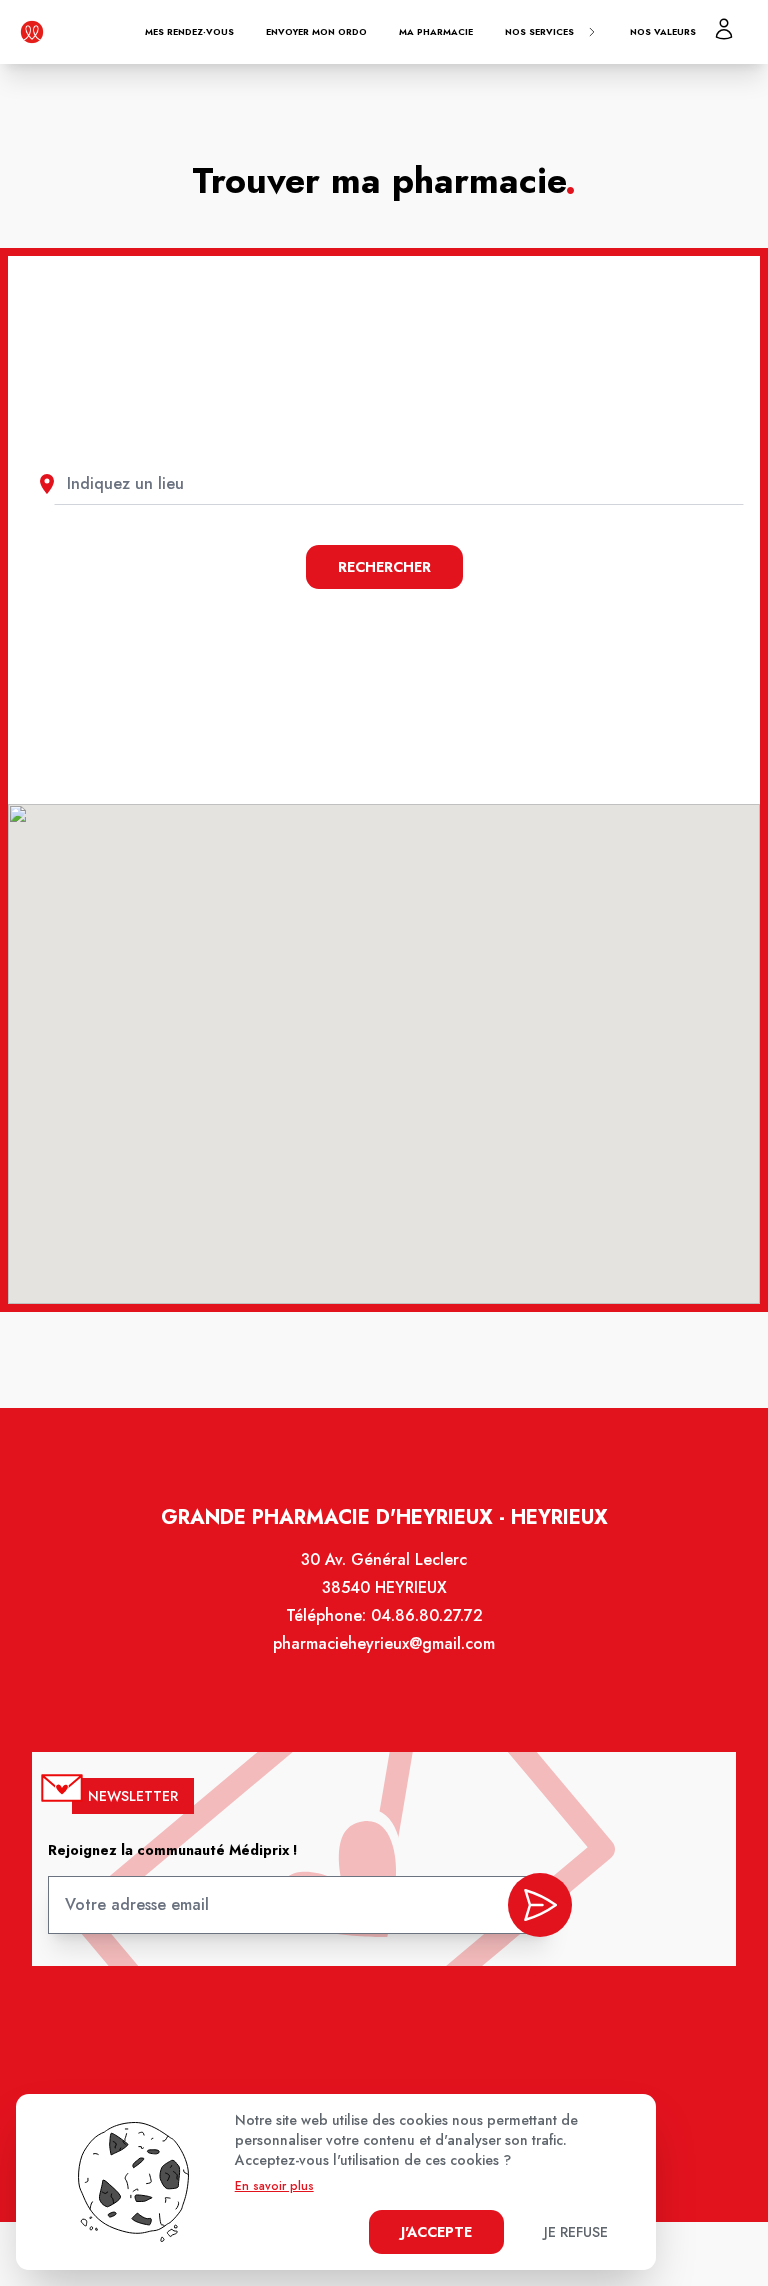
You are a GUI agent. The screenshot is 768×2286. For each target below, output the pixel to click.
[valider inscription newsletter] (540, 1905)
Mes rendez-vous (189, 31)
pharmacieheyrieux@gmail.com (384, 1643)
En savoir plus (274, 2186)
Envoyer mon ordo (316, 31)
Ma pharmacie (436, 31)
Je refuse (576, 2232)
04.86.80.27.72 (427, 1615)
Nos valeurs (663, 31)
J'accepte (436, 2232)
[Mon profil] (724, 29)
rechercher (384, 567)
